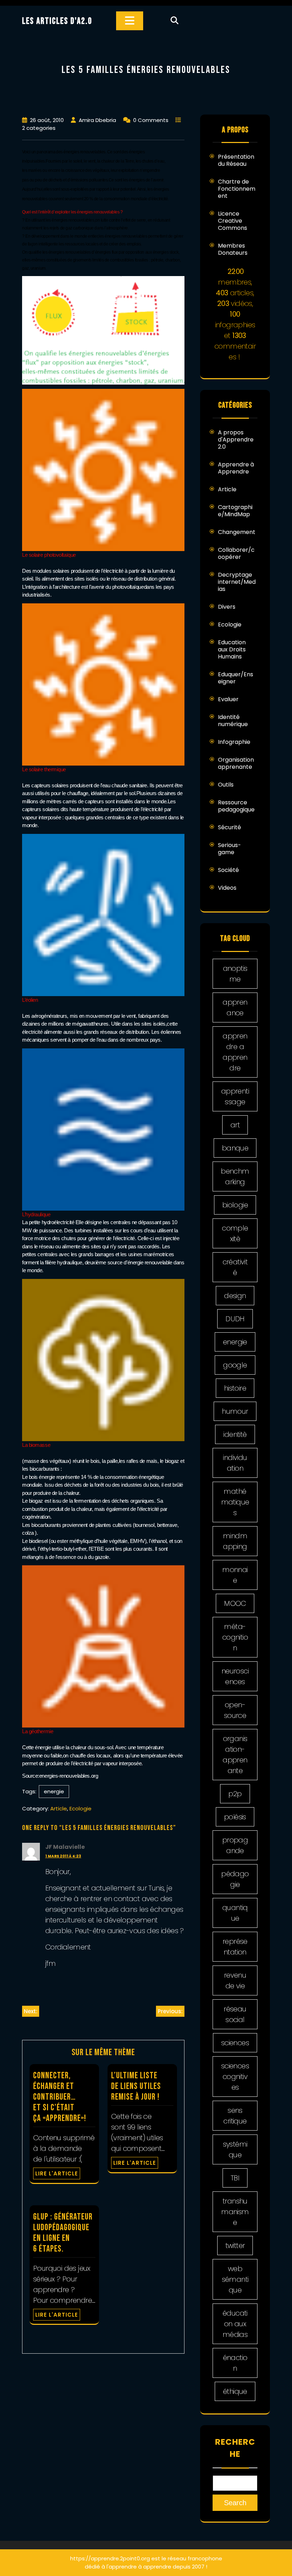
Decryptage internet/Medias (237, 582)
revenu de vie (235, 1980)
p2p (235, 1794)
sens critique (235, 2116)
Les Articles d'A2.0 (57, 21)
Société (228, 870)
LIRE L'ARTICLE (57, 2173)
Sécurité (230, 827)
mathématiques (235, 1502)
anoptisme (235, 974)
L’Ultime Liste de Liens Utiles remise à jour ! (136, 2086)
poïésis (235, 1817)
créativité (235, 1267)
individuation (235, 1463)
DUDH (235, 1319)
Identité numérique (233, 721)
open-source (235, 1710)
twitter (235, 2246)
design (235, 1296)
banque (235, 1148)
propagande (235, 1845)
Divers (227, 607)
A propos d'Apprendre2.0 (236, 440)
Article (59, 1808)
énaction (235, 2363)
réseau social (235, 2014)
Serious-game (230, 849)
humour (235, 1411)
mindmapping (235, 1541)
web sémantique (235, 2279)
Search (235, 2503)
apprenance (235, 1007)
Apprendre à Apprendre (236, 468)
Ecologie (80, 1808)
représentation (235, 1947)
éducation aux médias (235, 2324)
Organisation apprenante (236, 763)
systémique (235, 2149)
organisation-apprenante (235, 1755)
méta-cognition (235, 1637)
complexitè (235, 1233)
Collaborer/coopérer (236, 553)
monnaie (235, 1575)
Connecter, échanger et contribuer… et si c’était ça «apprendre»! (60, 2097)
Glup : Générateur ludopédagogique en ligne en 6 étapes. (63, 2233)
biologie (235, 1205)
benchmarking (235, 1176)
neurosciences (235, 1676)
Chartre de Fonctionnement (237, 189)
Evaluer (228, 699)
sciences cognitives (235, 2077)
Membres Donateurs (233, 249)
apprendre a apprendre (235, 1052)
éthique (235, 2391)
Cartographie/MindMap (235, 511)
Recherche (235, 2448)
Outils (226, 785)
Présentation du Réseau (236, 160)
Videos (227, 888)
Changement (237, 532)
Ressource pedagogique (236, 806)
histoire (235, 1388)
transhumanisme (235, 2212)
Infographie (234, 742)
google (235, 1365)
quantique (235, 1913)
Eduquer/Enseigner (236, 678)
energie (54, 1791)
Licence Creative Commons (233, 221)
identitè (235, 1434)
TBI (235, 2178)
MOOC (235, 1603)
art (235, 1125)
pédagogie (235, 1879)
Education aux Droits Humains (232, 649)
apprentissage (235, 1096)
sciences (235, 2043)
